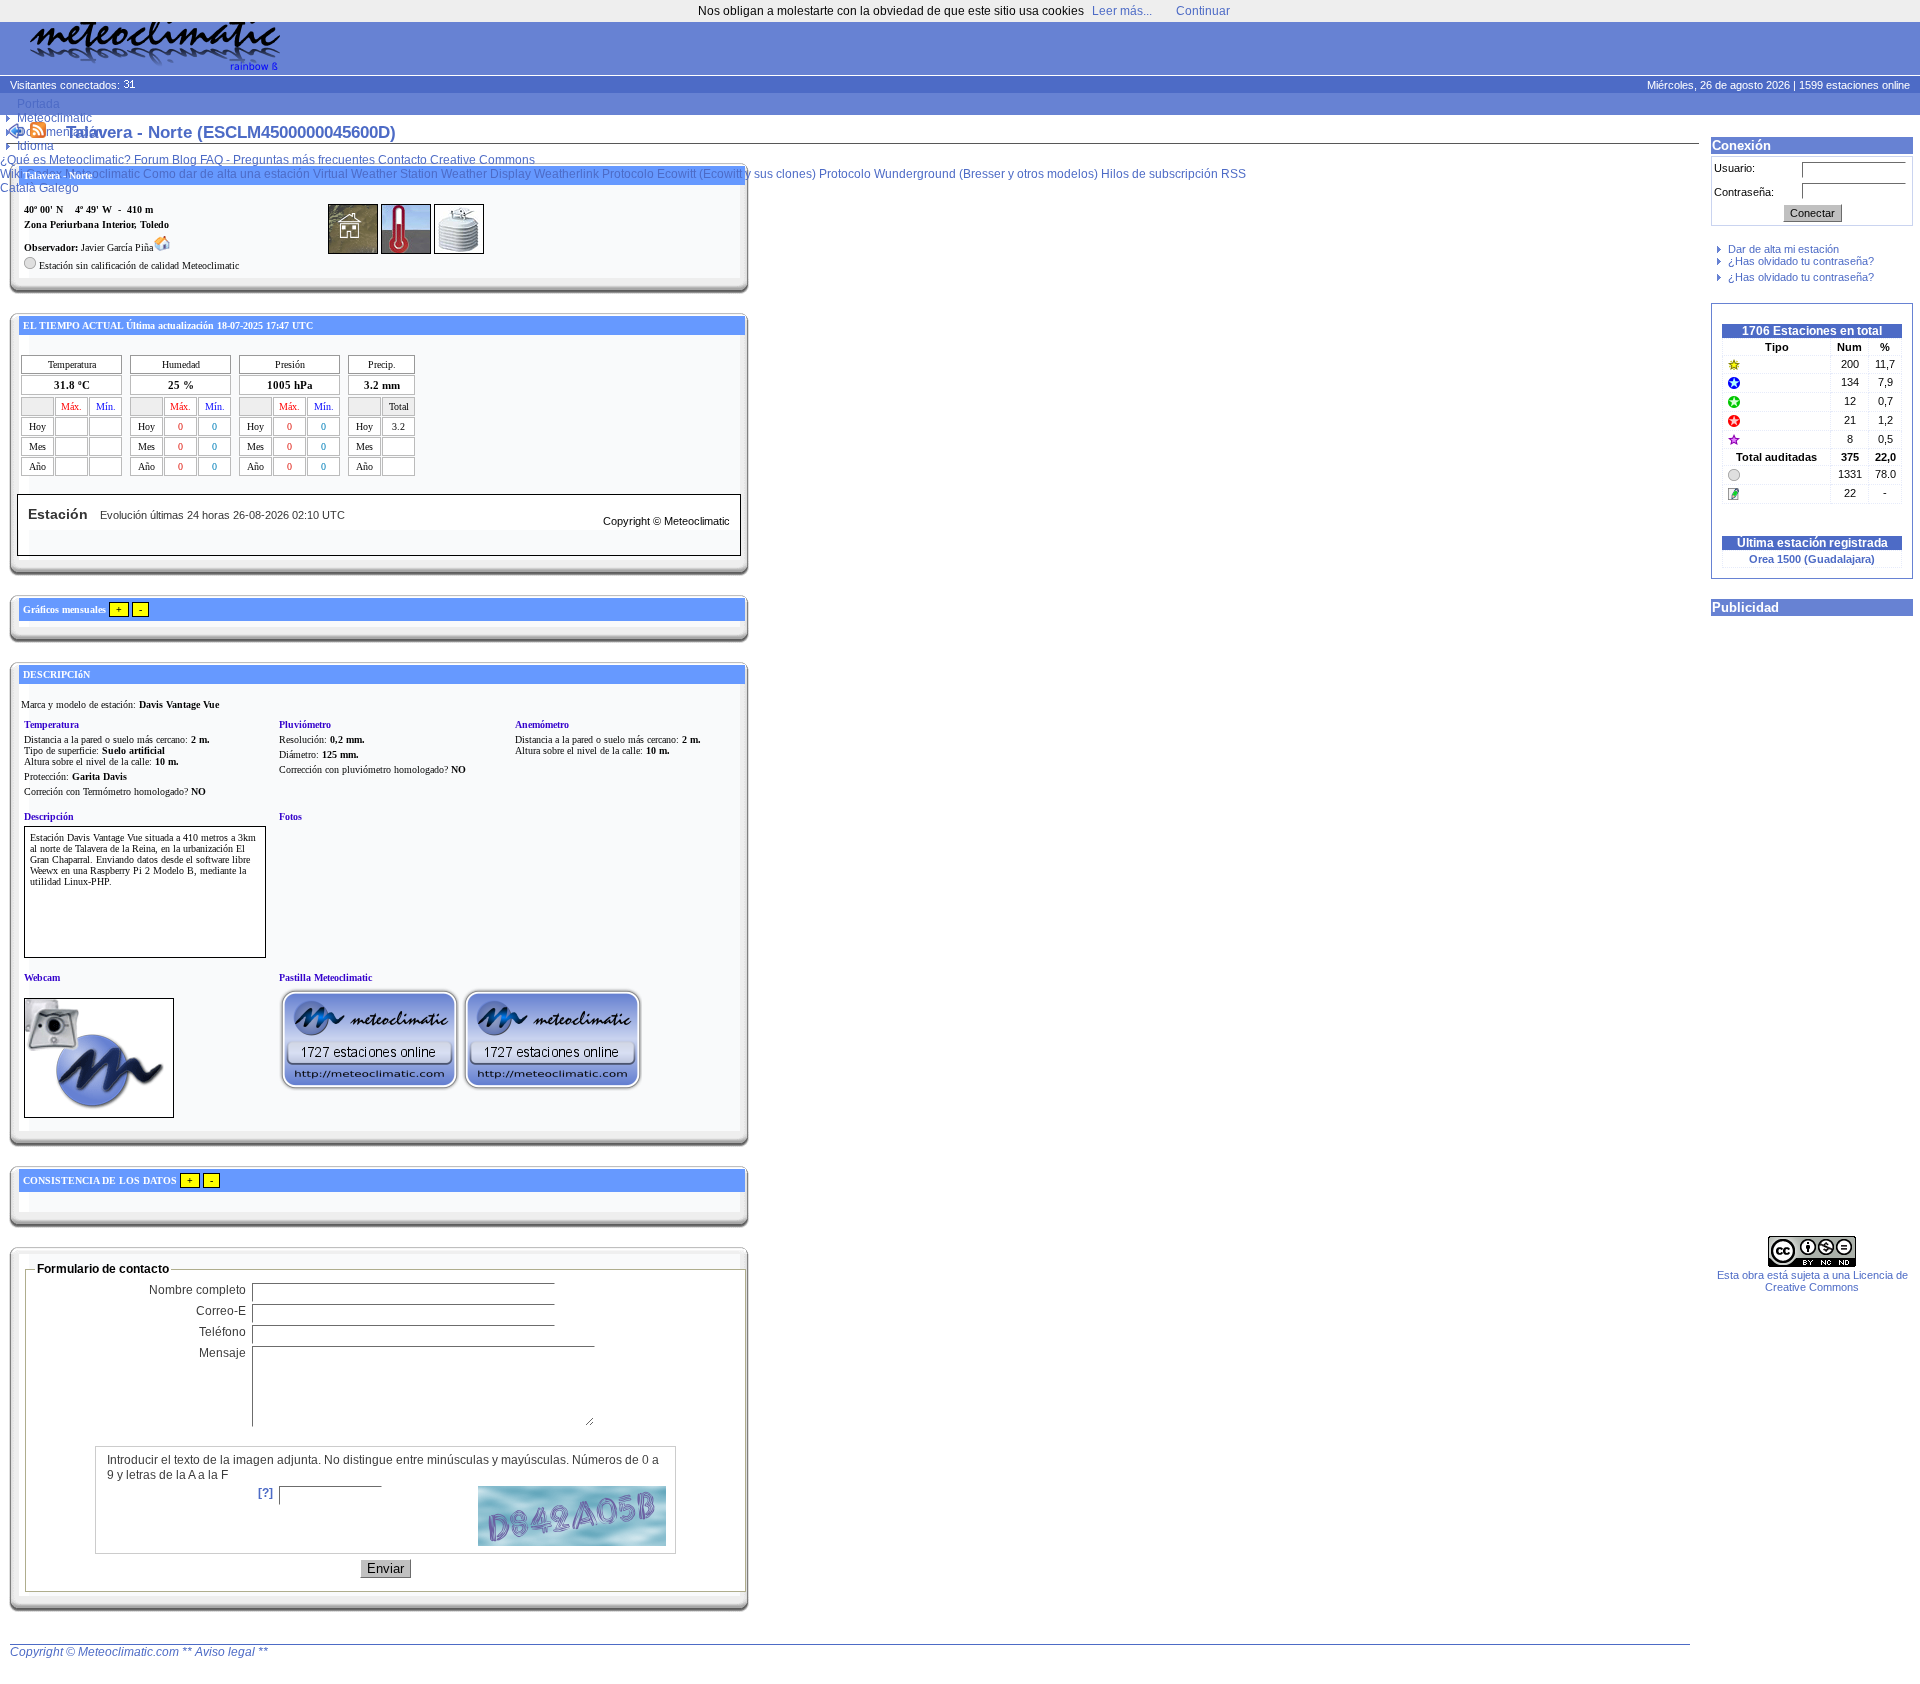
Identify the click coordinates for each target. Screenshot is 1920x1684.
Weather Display (486, 174)
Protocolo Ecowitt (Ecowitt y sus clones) (709, 174)
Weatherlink (566, 174)
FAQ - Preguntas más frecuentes (287, 160)
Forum (151, 160)
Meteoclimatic (54, 118)
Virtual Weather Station (375, 174)
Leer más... (1122, 11)
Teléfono (222, 1332)
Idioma (35, 146)
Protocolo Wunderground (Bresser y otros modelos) (958, 174)
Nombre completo (197, 1290)
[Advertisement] (1536, 50)
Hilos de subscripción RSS (1173, 174)
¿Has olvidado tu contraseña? (1801, 261)
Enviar (385, 1568)
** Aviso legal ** (225, 1652)
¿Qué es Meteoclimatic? (65, 160)
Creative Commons (482, 160)
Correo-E (221, 1311)
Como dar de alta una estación (226, 174)
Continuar (1203, 11)
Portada (38, 104)
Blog (184, 160)
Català (18, 188)
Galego (59, 188)
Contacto (402, 160)
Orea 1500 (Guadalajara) (1812, 559)
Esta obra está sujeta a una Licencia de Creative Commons (1812, 1281)
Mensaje (222, 1353)
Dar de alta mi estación (1783, 249)
